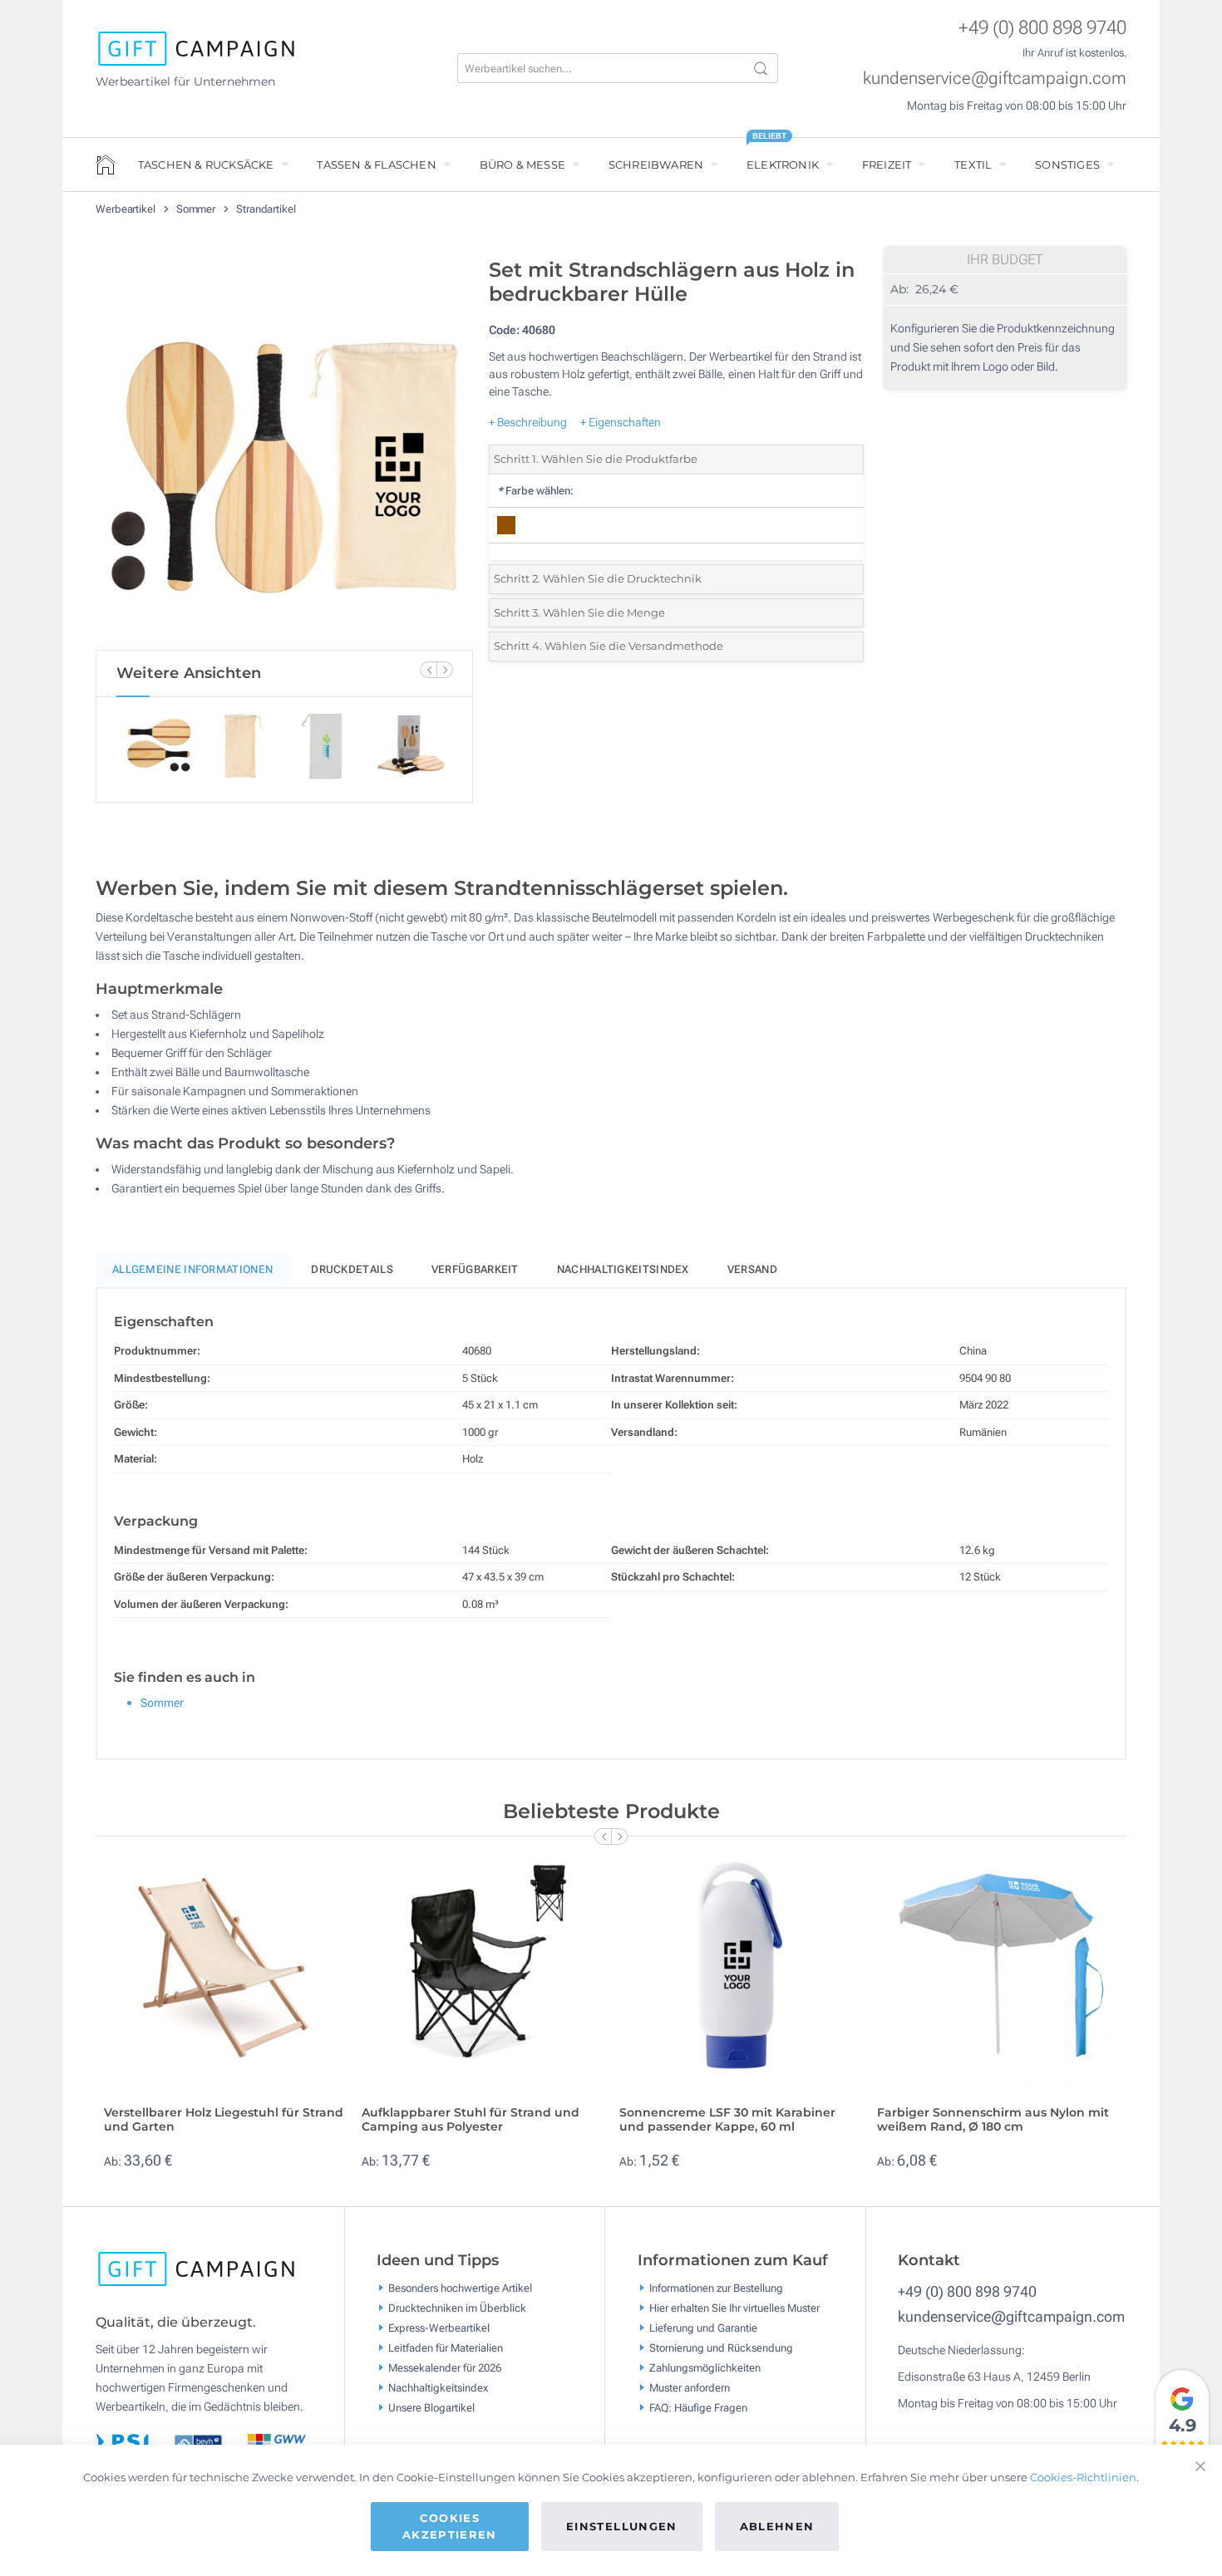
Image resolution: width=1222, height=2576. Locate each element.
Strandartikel (266, 209)
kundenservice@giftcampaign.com (995, 78)
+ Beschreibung (528, 422)
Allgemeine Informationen (192, 1269)
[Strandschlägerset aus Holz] (284, 450)
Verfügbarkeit (475, 1269)
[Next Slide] (445, 670)
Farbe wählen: (535, 491)
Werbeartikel (127, 209)
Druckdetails (352, 1269)
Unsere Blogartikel (431, 2407)
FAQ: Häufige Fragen (698, 2407)
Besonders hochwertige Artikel (460, 2287)
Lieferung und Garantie (703, 2327)
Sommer (197, 209)
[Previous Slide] (428, 670)
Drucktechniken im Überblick (457, 2307)
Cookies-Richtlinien (1083, 2477)
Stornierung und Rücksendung (721, 2347)
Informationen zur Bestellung (716, 2287)
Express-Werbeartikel (439, 2327)
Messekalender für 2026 (445, 2367)
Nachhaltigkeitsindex (623, 1269)
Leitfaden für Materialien (446, 2347)
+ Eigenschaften (621, 422)
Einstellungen (622, 2526)
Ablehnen (777, 2526)
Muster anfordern (690, 2387)
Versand (752, 1269)
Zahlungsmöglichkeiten (705, 2367)
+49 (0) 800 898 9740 (1042, 28)
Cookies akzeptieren (450, 2526)
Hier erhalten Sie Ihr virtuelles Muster (734, 2307)
